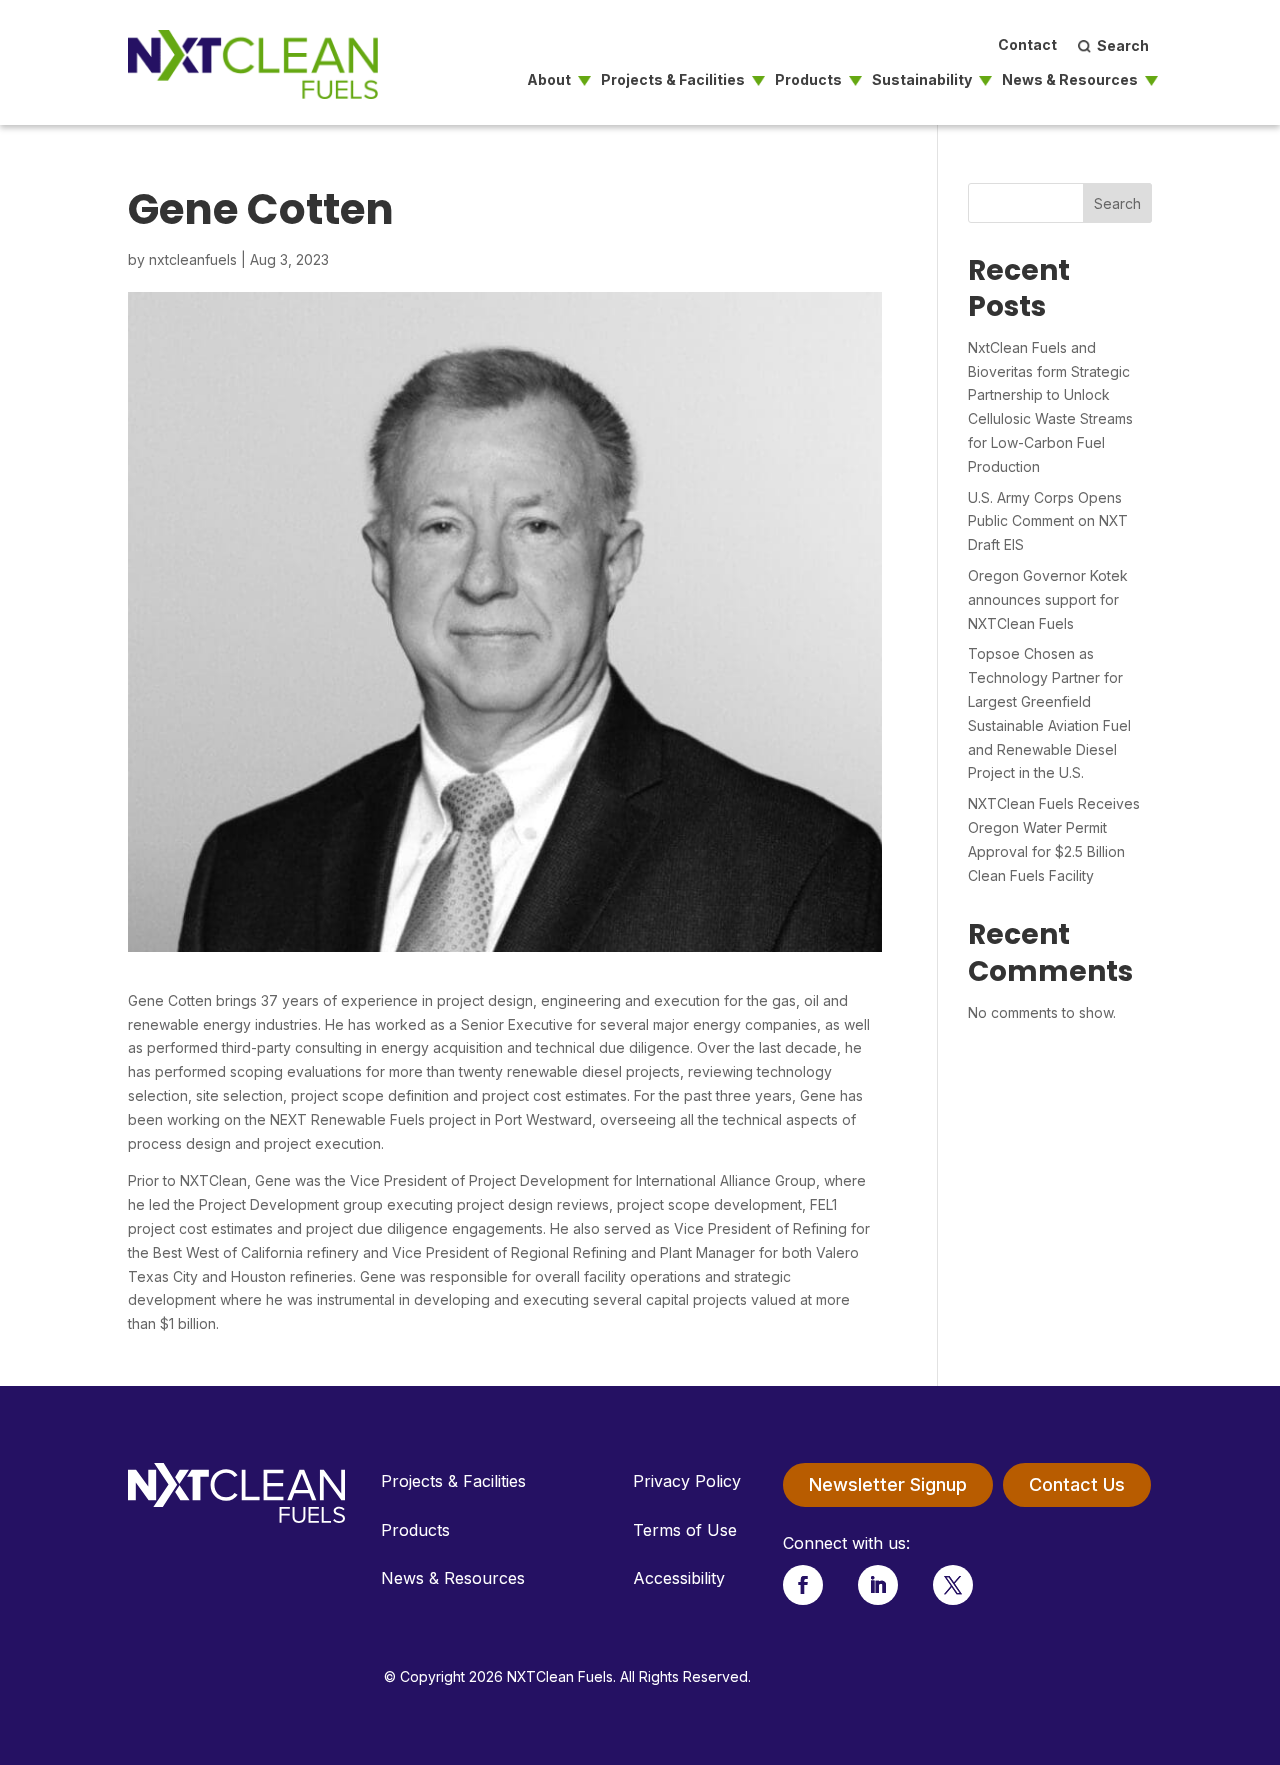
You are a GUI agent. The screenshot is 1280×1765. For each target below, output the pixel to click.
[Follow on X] (953, 1585)
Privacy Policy (687, 1481)
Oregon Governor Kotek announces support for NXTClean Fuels (1048, 599)
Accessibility (679, 1578)
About (549, 80)
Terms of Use (685, 1530)
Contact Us (1077, 1484)
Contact (1027, 45)
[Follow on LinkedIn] (878, 1585)
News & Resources (1070, 80)
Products (808, 80)
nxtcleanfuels (193, 259)
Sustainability (922, 80)
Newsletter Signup (888, 1484)
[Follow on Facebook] (803, 1585)
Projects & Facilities (673, 80)
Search (1117, 203)
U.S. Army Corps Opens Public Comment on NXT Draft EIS (1048, 521)
